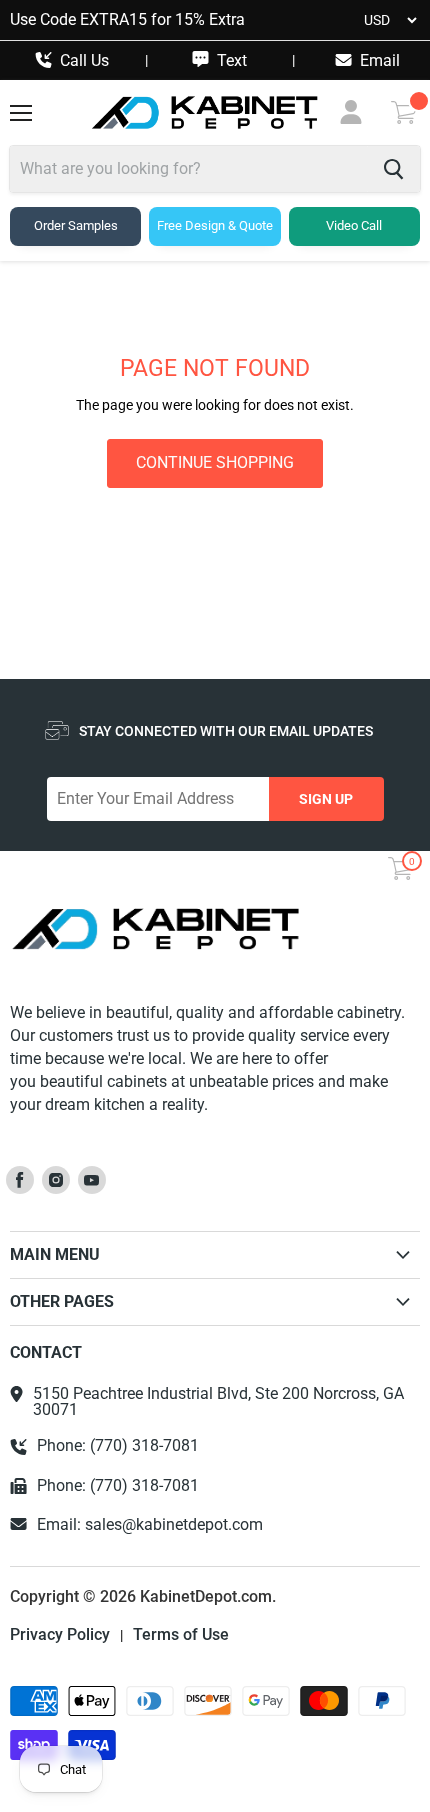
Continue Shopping (215, 462)
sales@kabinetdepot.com (174, 1524)
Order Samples (76, 225)
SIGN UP (326, 799)
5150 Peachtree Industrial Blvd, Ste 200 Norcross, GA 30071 (218, 1402)
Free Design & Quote (215, 225)
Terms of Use (181, 1635)
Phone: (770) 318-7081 (118, 1446)
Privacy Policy (60, 1635)
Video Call (354, 225)
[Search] (393, 169)
